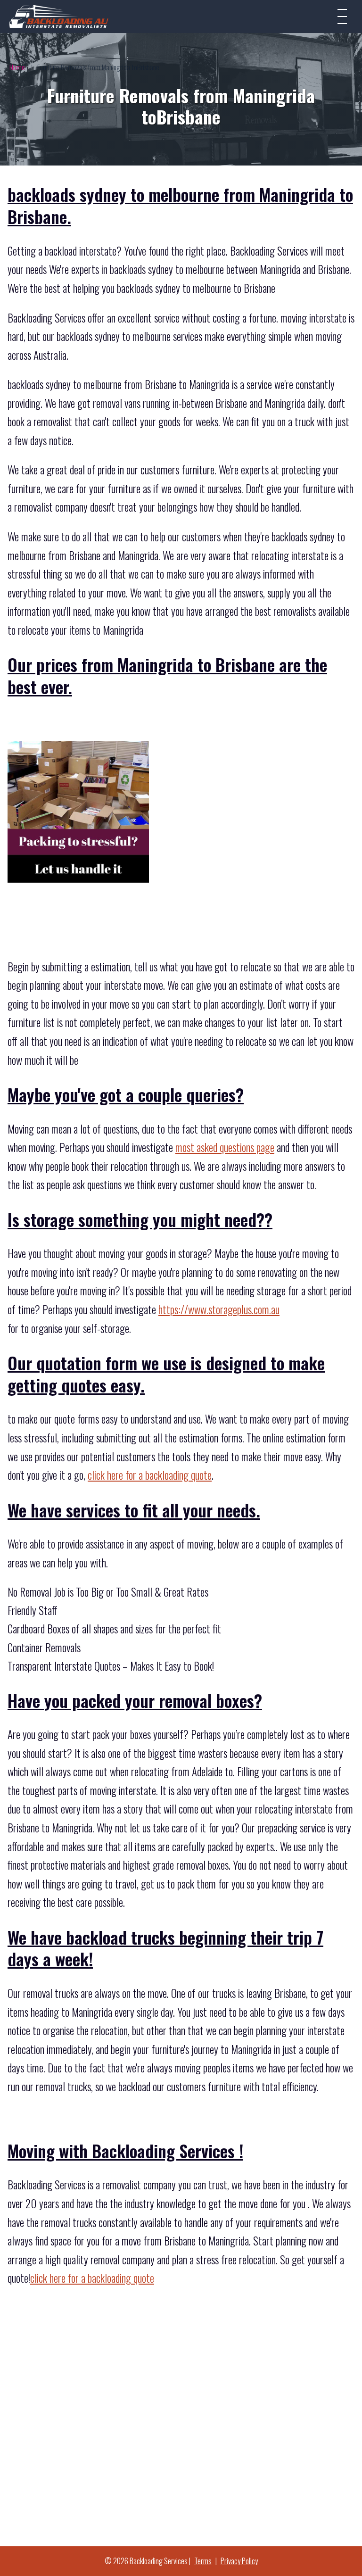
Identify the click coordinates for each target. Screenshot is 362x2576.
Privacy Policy (239, 2561)
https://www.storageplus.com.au (219, 1309)
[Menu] (342, 17)
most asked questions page (225, 1147)
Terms (203, 2561)
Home (17, 67)
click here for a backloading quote (150, 1475)
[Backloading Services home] (59, 16)
